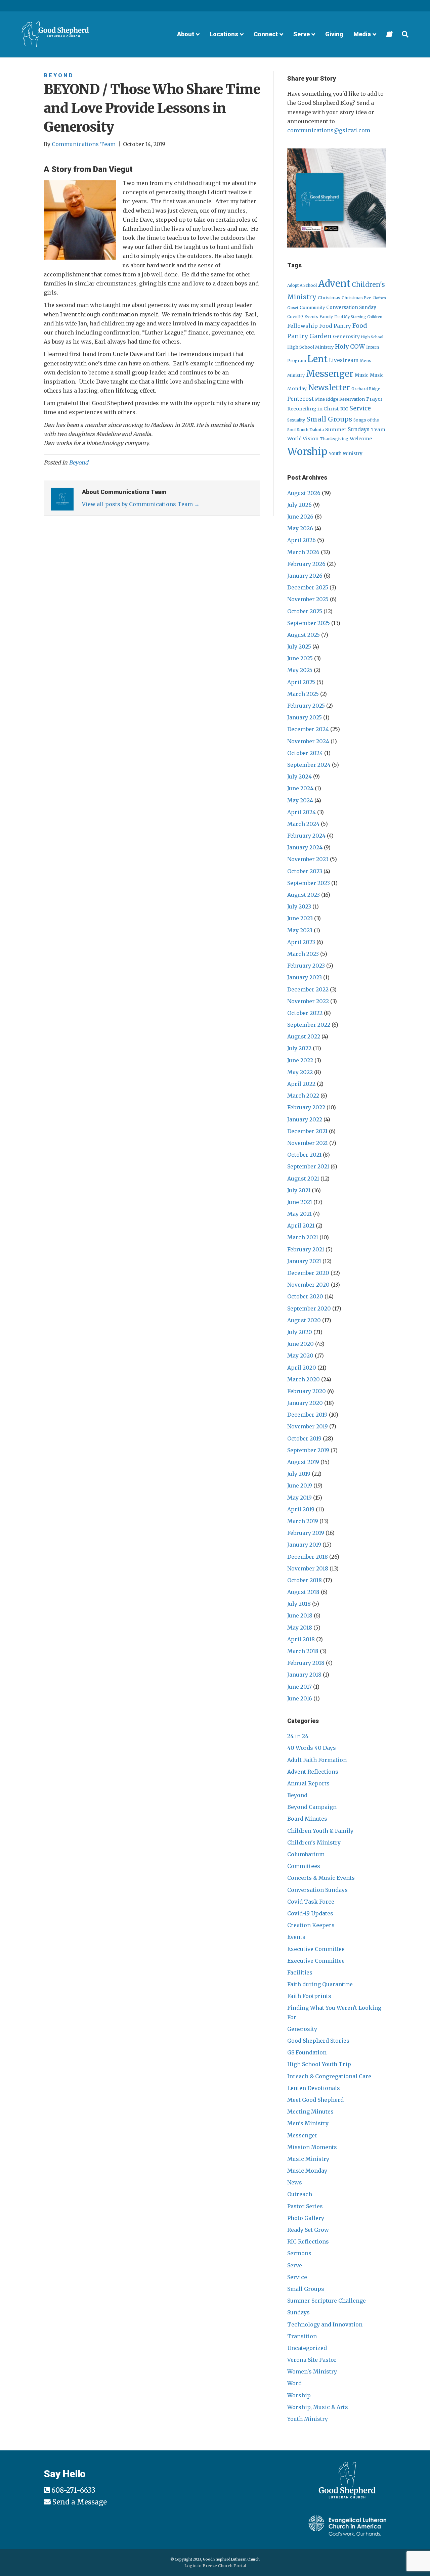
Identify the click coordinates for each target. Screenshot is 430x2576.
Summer (336, 430)
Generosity (346, 337)
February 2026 (306, 564)
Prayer (374, 399)
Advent (334, 284)
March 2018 (303, 1651)
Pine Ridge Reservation (340, 399)
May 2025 (300, 670)
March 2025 (303, 694)
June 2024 (300, 788)
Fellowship (303, 326)
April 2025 (301, 682)
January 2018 (304, 1675)
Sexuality (296, 420)
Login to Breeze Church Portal (215, 2566)
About (186, 34)
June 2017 (299, 1687)
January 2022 (305, 1119)
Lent (317, 359)
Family (326, 317)
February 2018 (306, 1663)
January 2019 (304, 1545)
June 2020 (300, 1344)
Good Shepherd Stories (318, 2041)
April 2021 (301, 1226)
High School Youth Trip (319, 2064)
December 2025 (308, 587)
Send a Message (80, 2502)
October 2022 (305, 1013)
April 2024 (302, 812)
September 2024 (309, 765)
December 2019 (307, 1415)
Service (360, 408)
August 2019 (303, 1462)
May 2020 (300, 1356)
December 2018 (308, 1557)
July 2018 (299, 1604)
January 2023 (305, 977)
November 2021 (308, 1143)
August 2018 (303, 1592)
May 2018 (300, 1628)
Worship (307, 452)
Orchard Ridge (366, 389)
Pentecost (300, 399)
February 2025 (306, 706)
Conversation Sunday (351, 307)
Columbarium (306, 1854)
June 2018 (300, 1615)
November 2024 (308, 741)
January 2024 (305, 847)
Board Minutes (307, 1819)
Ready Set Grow (308, 2230)
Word (294, 2383)
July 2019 (299, 1474)
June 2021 (300, 1202)
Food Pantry (335, 326)
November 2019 (308, 1426)
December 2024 (308, 729)
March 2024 (303, 824)
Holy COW (350, 347)
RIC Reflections (308, 2241)
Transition (302, 2336)
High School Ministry (310, 347)
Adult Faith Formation (317, 1760)
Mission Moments (312, 2147)
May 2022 (300, 1072)
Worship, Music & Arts (318, 2407)
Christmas (329, 298)
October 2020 (305, 1296)
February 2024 (306, 836)
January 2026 (305, 576)
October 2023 (305, 871)
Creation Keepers (311, 1925)
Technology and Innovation (325, 2324)
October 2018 (305, 1580)
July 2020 (300, 1332)
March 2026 (303, 552)
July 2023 (299, 906)
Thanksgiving (334, 439)
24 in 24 (298, 1736)
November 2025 (308, 599)
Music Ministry (308, 2159)
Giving (334, 34)
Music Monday (307, 2171)
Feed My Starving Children (358, 317)
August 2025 (304, 635)
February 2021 (306, 1249)
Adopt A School (302, 285)
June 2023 (300, 918)
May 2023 (300, 930)
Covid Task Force (311, 1902)
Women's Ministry (312, 2371)
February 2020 (307, 1391)
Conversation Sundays (317, 1890)
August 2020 (304, 1320)
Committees (304, 1866)
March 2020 (304, 1379)
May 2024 (300, 800)
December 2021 (307, 1131)
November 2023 (308, 859)
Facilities (300, 1972)
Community (312, 307)
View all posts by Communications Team (141, 504)
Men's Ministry (308, 2123)
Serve (295, 2265)
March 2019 (303, 1521)
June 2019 (300, 1485)
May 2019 (299, 1498)
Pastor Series (305, 2206)
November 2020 (308, 1285)
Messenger (330, 374)
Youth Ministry (346, 454)
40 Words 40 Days (312, 1748)
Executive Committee (316, 1949)
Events (311, 317)
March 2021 (303, 1237)
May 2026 (300, 528)
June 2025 (300, 658)
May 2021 (299, 1214)
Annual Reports (308, 1783)
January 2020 (305, 1403)
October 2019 (304, 1438)
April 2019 (301, 1509)
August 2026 (304, 493)
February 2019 (306, 1533)
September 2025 (309, 623)
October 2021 (304, 1155)
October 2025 (305, 611)
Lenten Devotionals (314, 2088)
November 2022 (308, 1001)
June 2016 (300, 1698)
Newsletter (329, 388)
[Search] (403, 34)
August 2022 (304, 1036)
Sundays (359, 429)
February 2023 (306, 966)
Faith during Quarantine (320, 1984)
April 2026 (302, 540)
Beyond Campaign (312, 1807)
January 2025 (305, 717)
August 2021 (303, 1179)
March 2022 (303, 1096)
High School (372, 337)
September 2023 (309, 883)
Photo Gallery (306, 2218)
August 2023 (304, 895)
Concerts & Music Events (321, 1878)
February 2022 (306, 1107)
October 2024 (305, 753)
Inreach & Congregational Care (329, 2076)
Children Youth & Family (320, 1831)
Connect (266, 34)
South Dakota (310, 430)
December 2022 (308, 989)
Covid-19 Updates (310, 1913)
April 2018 (301, 1639)
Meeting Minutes (310, 2112)
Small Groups (329, 419)
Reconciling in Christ (313, 409)
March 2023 (303, 954)
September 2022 (309, 1025)
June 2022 (300, 1060)
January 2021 (304, 1261)
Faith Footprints (309, 1996)
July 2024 (299, 776)
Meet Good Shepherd (315, 2100)
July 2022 (299, 1048)
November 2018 (308, 1568)
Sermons (299, 2253)
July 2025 (299, 647)
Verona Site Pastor (312, 2360)
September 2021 (308, 1166)
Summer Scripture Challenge (327, 2301)
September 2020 (309, 1308)
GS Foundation (307, 2052)
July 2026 (299, 505)
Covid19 (295, 317)
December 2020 (308, 1273)
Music (362, 375)
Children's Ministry (314, 1842)
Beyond (59, 75)
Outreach (300, 2194)
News (295, 2182)
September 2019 (308, 1450)
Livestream (344, 360)
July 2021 (299, 1190)
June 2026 (300, 517)
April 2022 (301, 1084)
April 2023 (301, 942)
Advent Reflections (313, 1772)
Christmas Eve (356, 298)
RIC (344, 409)
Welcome (361, 439)
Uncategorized (307, 2348)
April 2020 (302, 1368)
